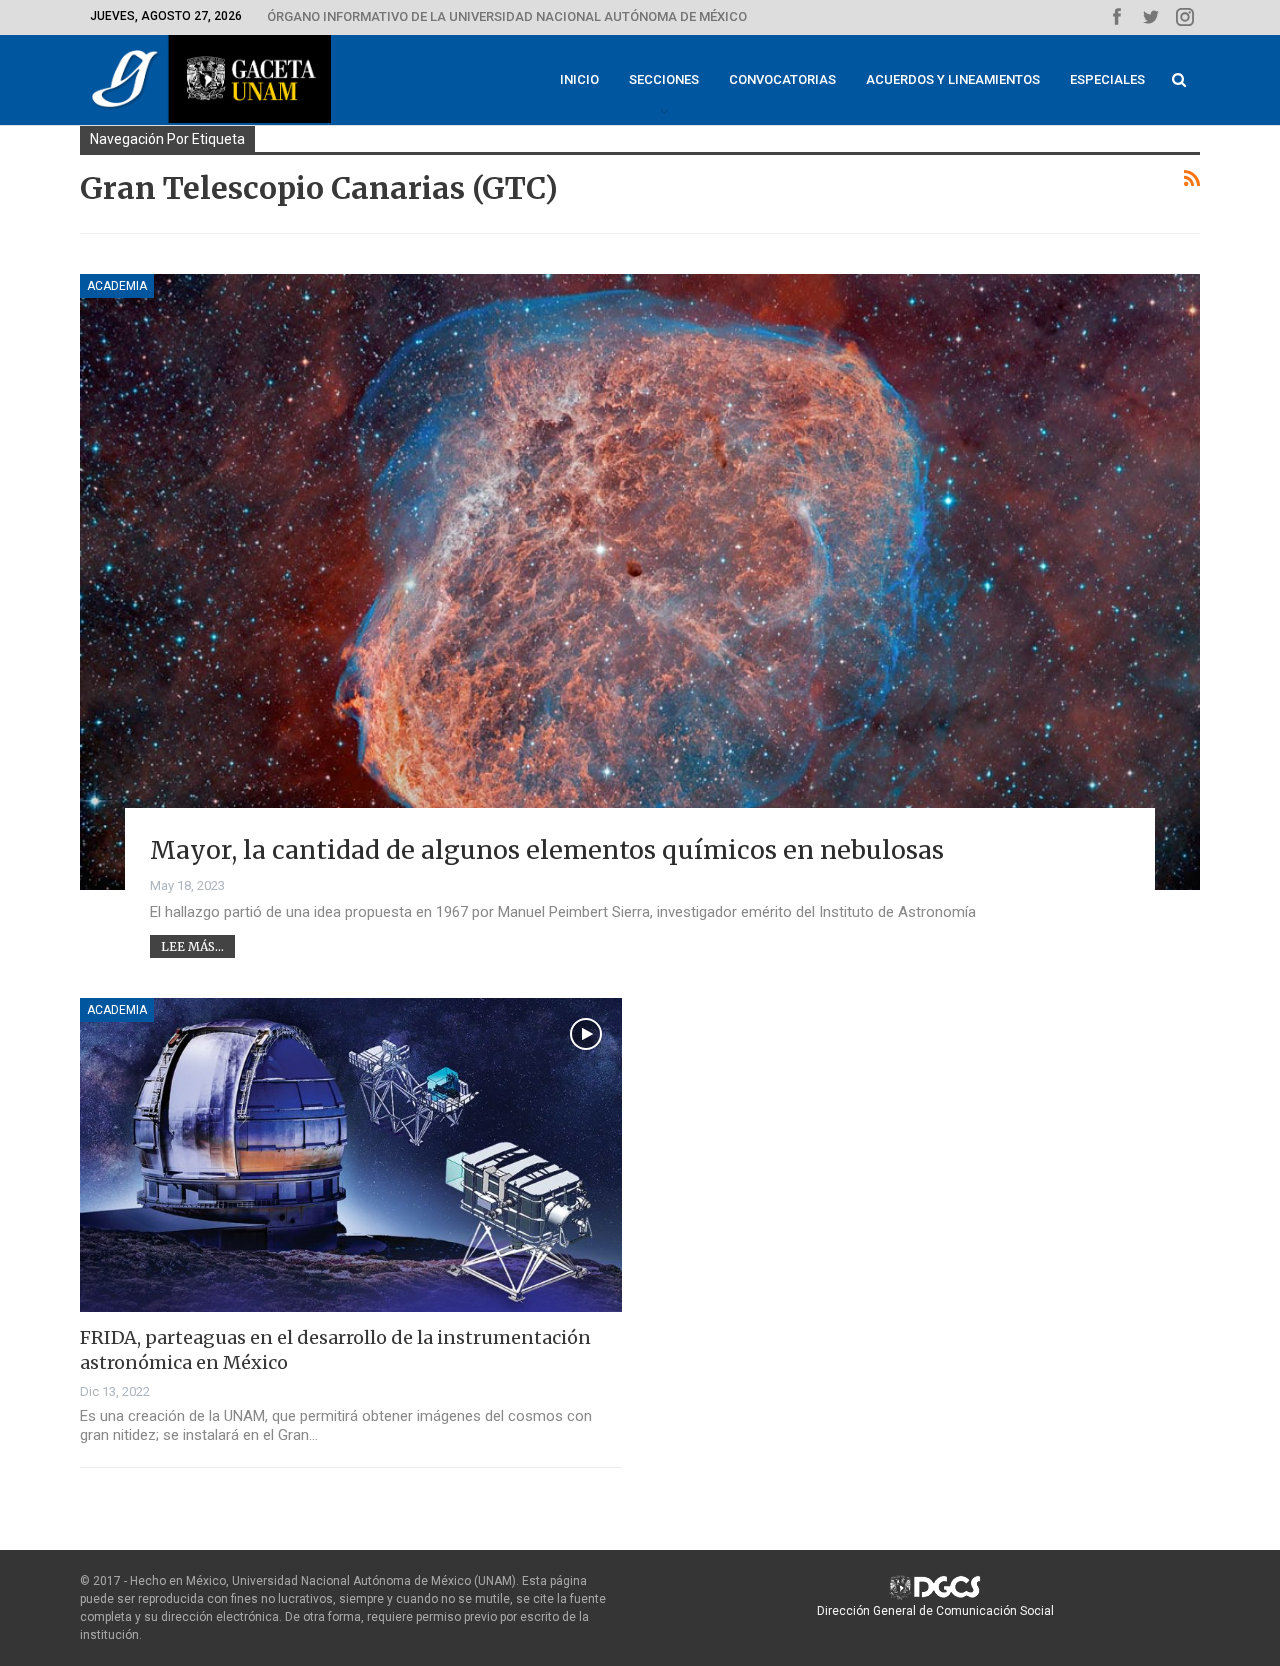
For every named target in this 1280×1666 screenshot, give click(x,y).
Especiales (1107, 79)
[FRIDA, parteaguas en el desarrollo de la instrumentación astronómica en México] (351, 1155)
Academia (117, 286)
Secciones (664, 79)
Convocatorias (782, 79)
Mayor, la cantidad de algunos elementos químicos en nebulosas (547, 850)
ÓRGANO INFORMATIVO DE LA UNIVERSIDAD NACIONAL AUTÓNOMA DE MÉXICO (507, 16)
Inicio (579, 79)
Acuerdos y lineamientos (953, 79)
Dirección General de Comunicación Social (935, 1611)
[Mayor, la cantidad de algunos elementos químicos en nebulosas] (640, 582)
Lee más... (192, 946)
